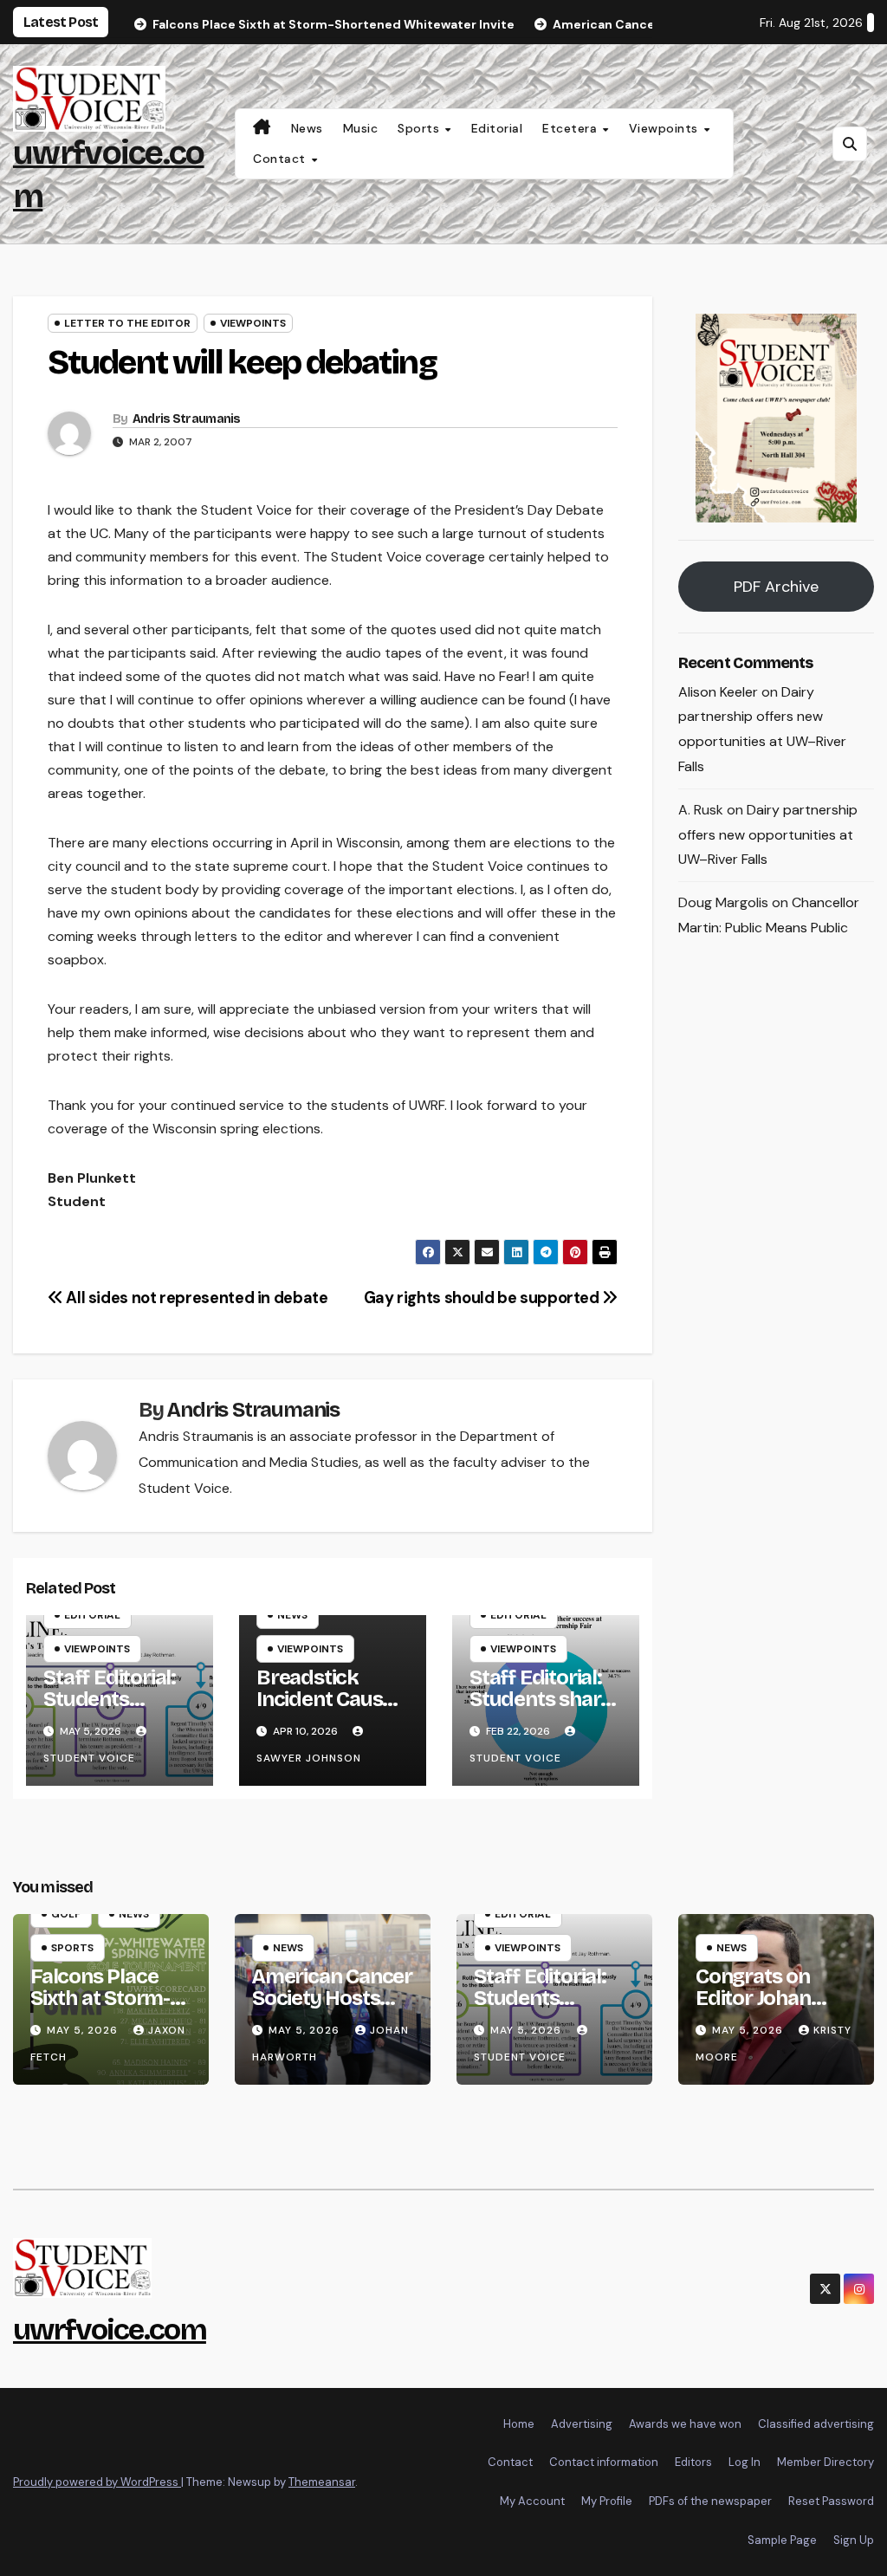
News (307, 128)
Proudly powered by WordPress (97, 2482)
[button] (850, 144)
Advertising (582, 2424)
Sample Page (782, 2540)
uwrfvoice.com (110, 2329)
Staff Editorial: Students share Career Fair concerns (541, 1710)
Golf (66, 1914)
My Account (532, 2501)
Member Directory (825, 2462)
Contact (281, 159)
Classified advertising (816, 2424)
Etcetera (572, 128)
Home (519, 2424)
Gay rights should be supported (483, 1298)
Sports (421, 128)
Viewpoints (666, 128)
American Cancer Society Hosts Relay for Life (332, 1998)
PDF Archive (776, 587)
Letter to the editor (127, 323)
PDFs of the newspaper (710, 2501)
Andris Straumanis (187, 419)
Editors (693, 2462)
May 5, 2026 (84, 2030)
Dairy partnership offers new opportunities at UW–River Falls (768, 835)
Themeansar (322, 2482)
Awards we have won (685, 2424)
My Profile (607, 2501)
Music (361, 128)
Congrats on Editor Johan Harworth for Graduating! (758, 2009)
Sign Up (854, 2540)
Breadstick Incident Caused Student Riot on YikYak (331, 1710)
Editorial (497, 128)
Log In (745, 2462)
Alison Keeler (718, 692)
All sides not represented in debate (196, 1298)
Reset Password (831, 2501)
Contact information (604, 2462)
